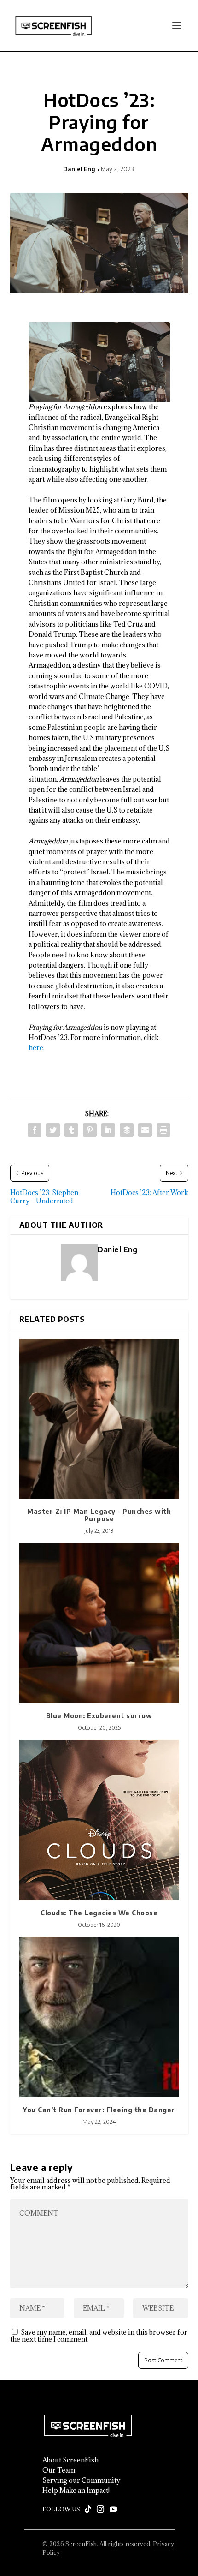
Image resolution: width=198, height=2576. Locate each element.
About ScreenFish (70, 2460)
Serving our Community (81, 2480)
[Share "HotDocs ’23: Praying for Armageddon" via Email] (145, 1130)
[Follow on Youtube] (113, 2510)
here (36, 1048)
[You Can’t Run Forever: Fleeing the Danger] (99, 2017)
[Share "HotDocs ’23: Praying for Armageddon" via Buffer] (127, 1130)
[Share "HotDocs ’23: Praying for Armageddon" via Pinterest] (90, 1130)
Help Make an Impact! (76, 2491)
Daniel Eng (79, 169)
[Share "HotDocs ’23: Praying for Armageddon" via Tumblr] (71, 1130)
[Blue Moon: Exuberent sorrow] (99, 1623)
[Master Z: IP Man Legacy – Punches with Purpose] (99, 1419)
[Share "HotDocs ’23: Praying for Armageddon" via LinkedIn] (108, 1130)
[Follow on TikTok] (88, 2510)
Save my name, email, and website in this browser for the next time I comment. (99, 2336)
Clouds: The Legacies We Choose (99, 1913)
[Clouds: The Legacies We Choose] (99, 1820)
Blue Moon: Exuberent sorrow (99, 1716)
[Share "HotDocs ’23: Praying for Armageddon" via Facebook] (35, 1130)
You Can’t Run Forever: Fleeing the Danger (99, 2110)
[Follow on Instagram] (100, 2510)
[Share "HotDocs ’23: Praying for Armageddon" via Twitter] (53, 1130)
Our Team (59, 2470)
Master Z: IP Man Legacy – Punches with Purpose (99, 1515)
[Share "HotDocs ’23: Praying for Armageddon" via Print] (163, 1130)
